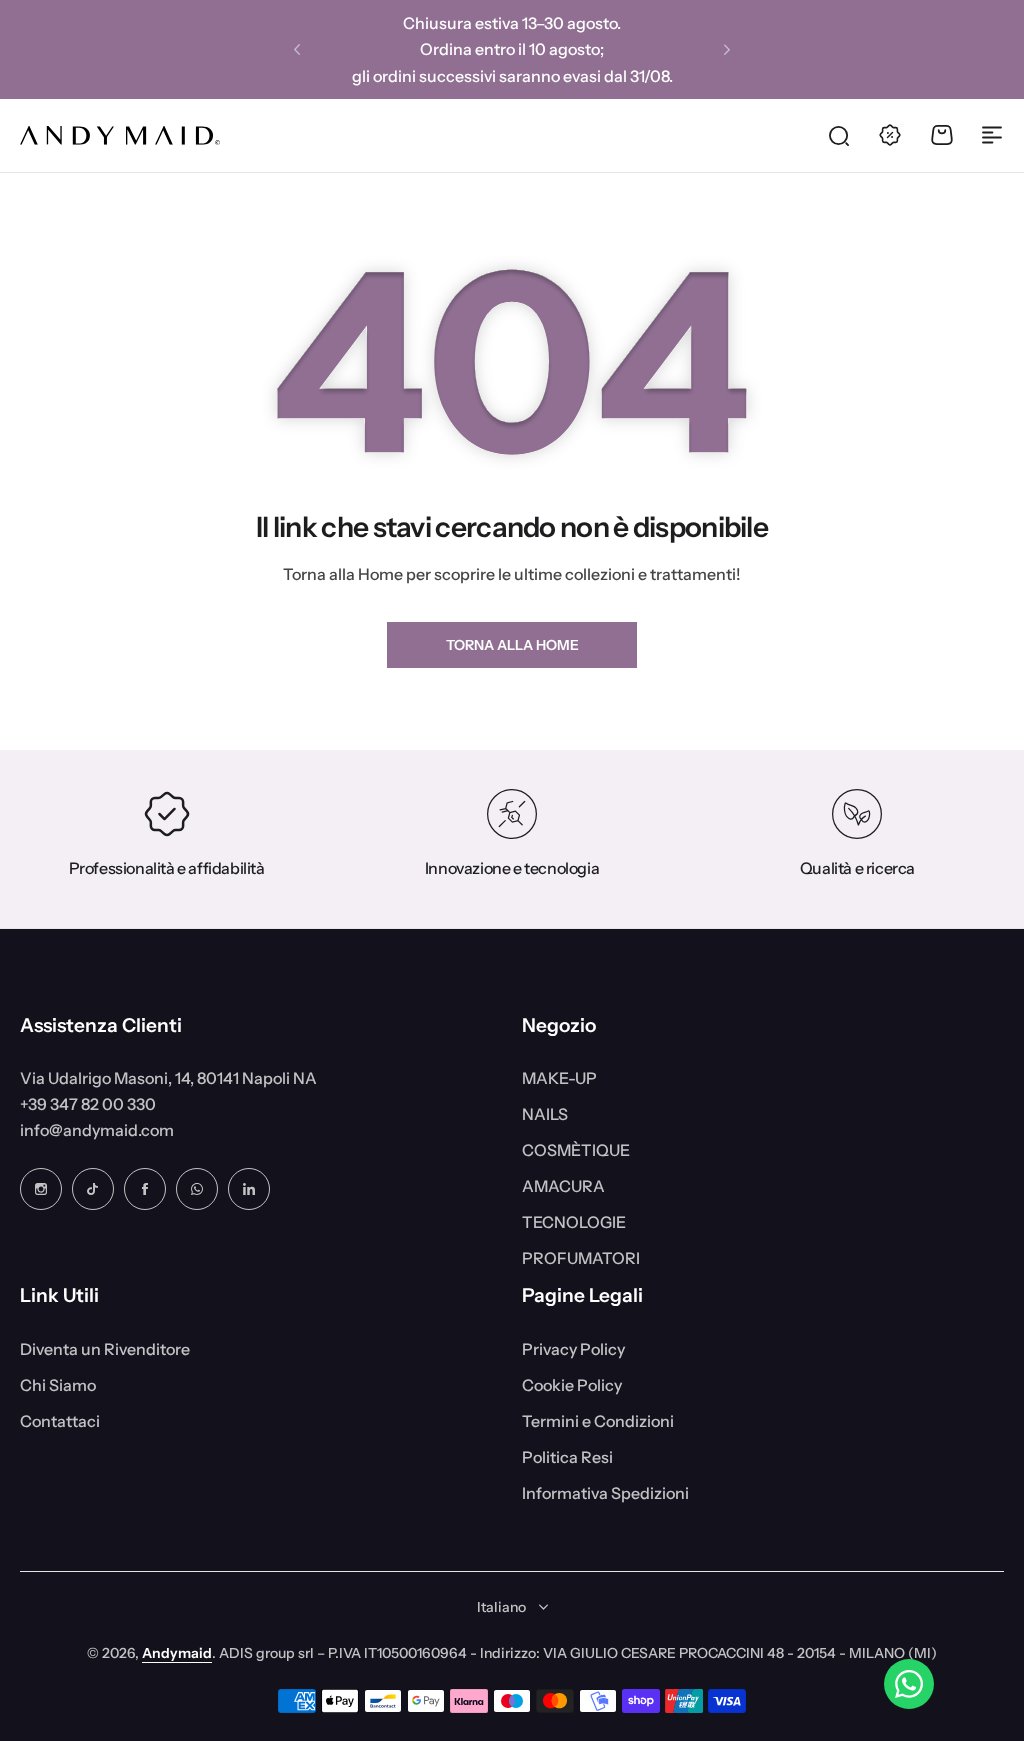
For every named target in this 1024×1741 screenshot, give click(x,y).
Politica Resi (567, 1457)
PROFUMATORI (581, 1258)
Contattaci (60, 1421)
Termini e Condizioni (598, 1421)
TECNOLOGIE (574, 1222)
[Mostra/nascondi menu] (992, 135)
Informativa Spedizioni (605, 1493)
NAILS (545, 1114)
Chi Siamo (58, 1385)
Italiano (501, 1607)
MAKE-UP (559, 1078)
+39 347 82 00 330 (88, 1104)
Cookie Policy (572, 1385)
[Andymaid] (120, 135)
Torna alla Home (512, 645)
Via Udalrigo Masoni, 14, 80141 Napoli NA (168, 1078)
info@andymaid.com (97, 1130)
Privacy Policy (573, 1349)
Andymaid (177, 1653)
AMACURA (563, 1186)
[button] (297, 50)
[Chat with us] (909, 1684)
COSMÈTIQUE (576, 1150)
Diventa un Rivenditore (105, 1349)
